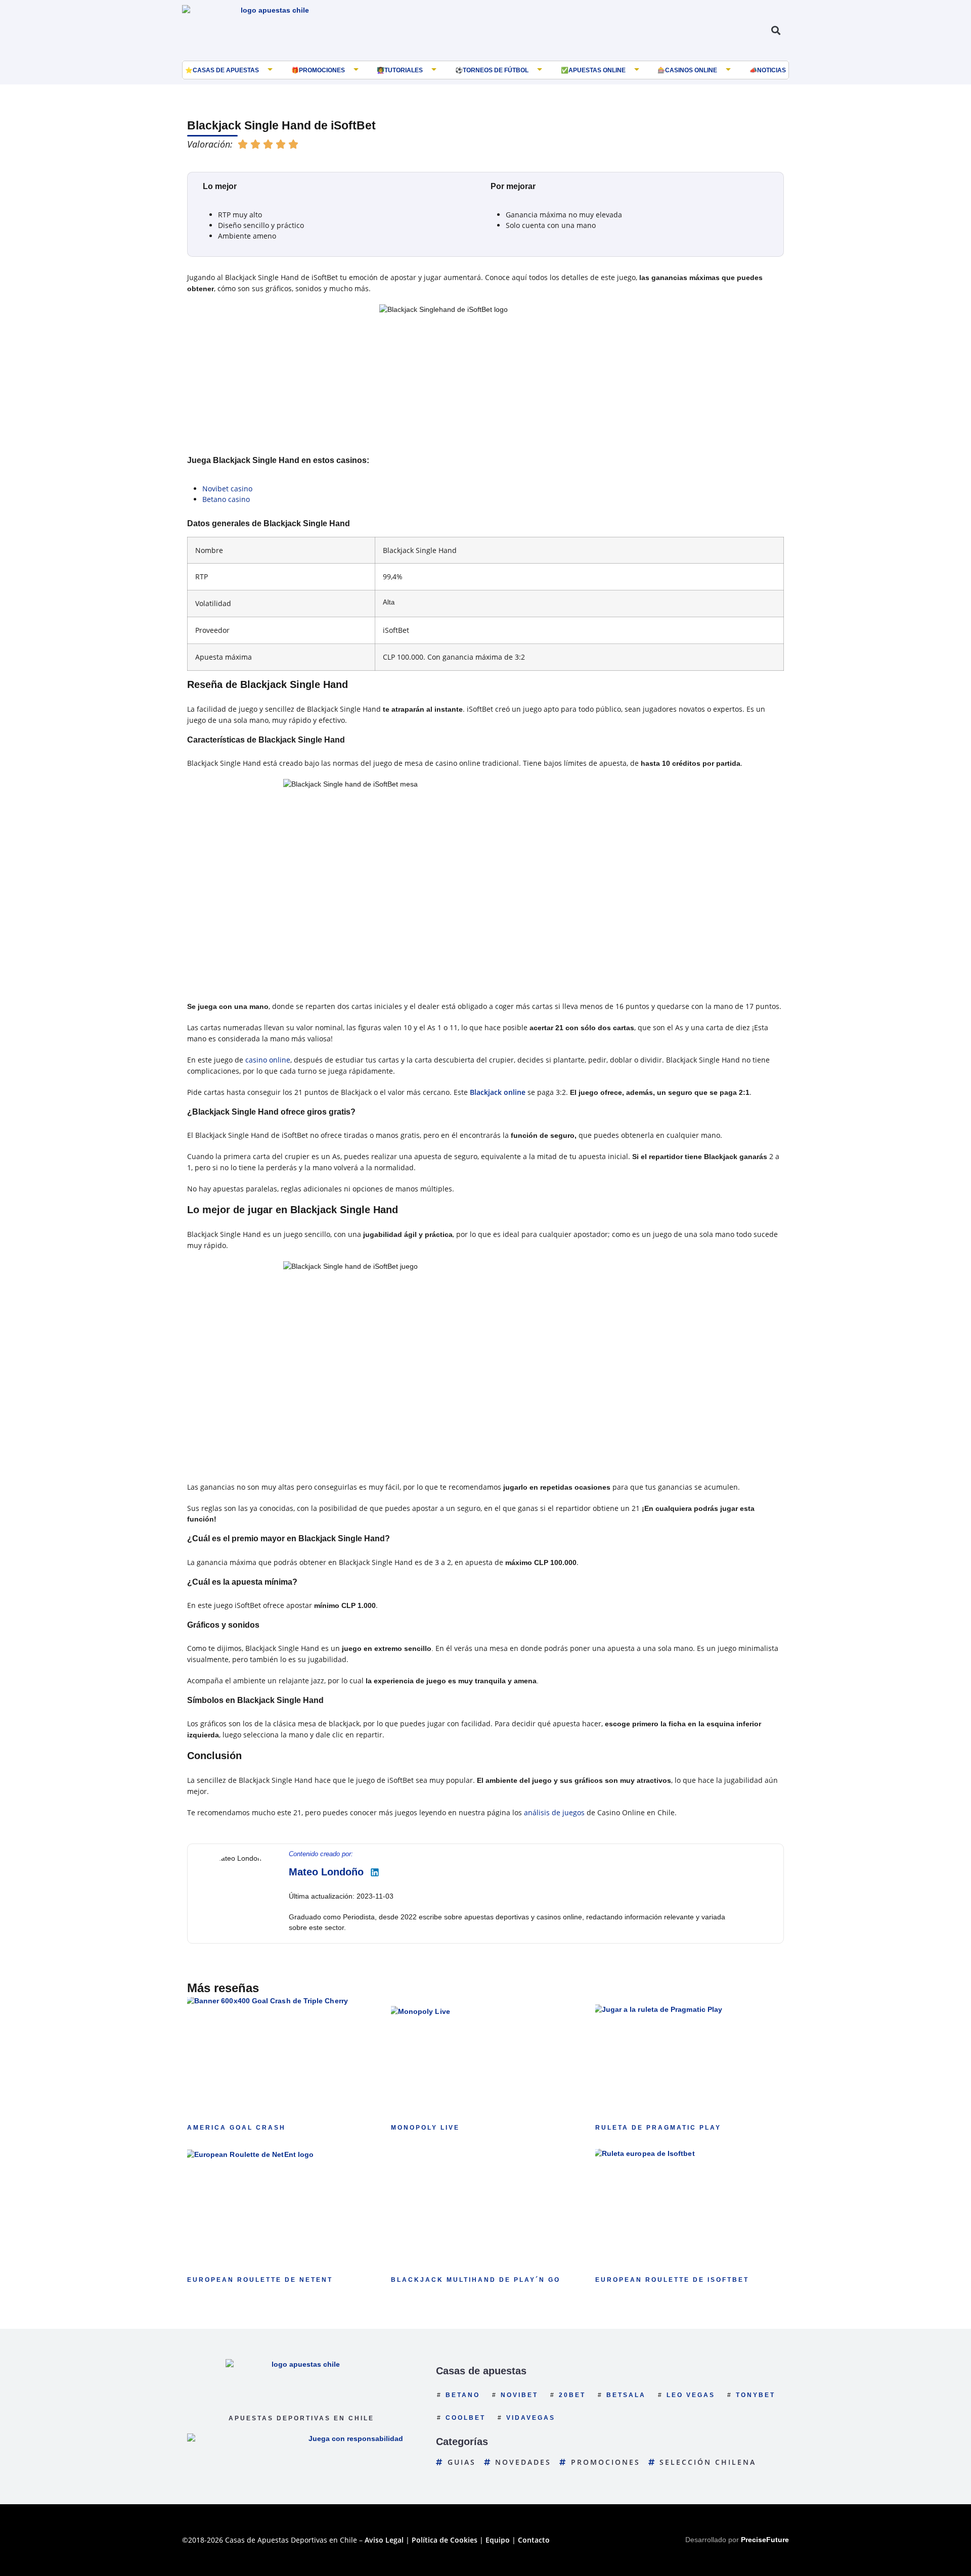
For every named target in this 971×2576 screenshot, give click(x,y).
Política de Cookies (445, 2540)
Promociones (322, 70)
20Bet (572, 2395)
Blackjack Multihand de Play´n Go (476, 2280)
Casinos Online (691, 70)
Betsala (626, 2395)
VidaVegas (531, 2418)
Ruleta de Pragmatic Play (658, 2128)
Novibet (519, 2395)
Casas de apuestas (226, 70)
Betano (463, 2395)
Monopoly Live (425, 2128)
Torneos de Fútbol (496, 70)
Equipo (498, 2540)
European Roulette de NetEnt (260, 2280)
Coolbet (466, 2418)
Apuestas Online (597, 70)
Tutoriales (404, 70)
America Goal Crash (236, 2128)
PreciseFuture (765, 2540)
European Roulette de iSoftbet (672, 2280)
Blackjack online (498, 1092)
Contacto (534, 2540)
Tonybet (756, 2395)
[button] (776, 31)
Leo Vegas (691, 2395)
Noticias (771, 70)
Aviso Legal (384, 2540)
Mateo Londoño (326, 1872)
